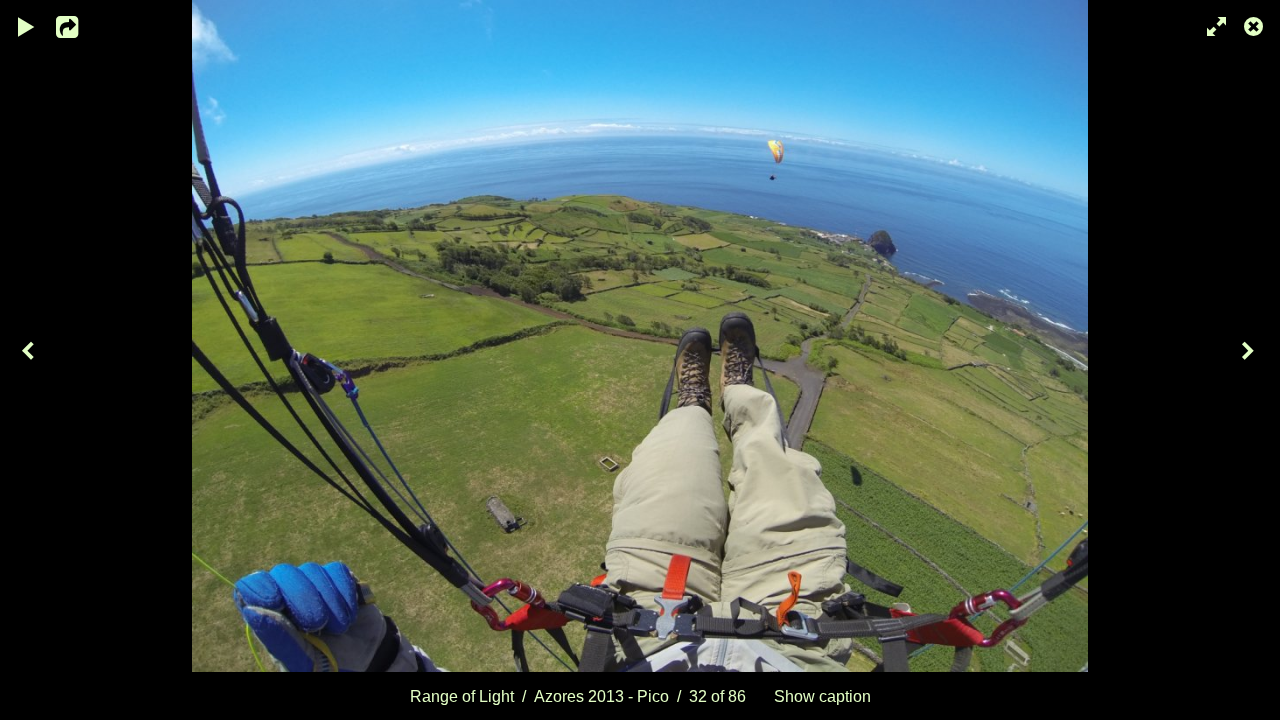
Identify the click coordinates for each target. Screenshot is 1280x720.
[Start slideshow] (27, 25)
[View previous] (30, 360)
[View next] (1250, 360)
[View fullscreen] (1210, 25)
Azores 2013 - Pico (601, 696)
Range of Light (462, 696)
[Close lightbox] (1255, 25)
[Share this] (79, 25)
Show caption (822, 696)
